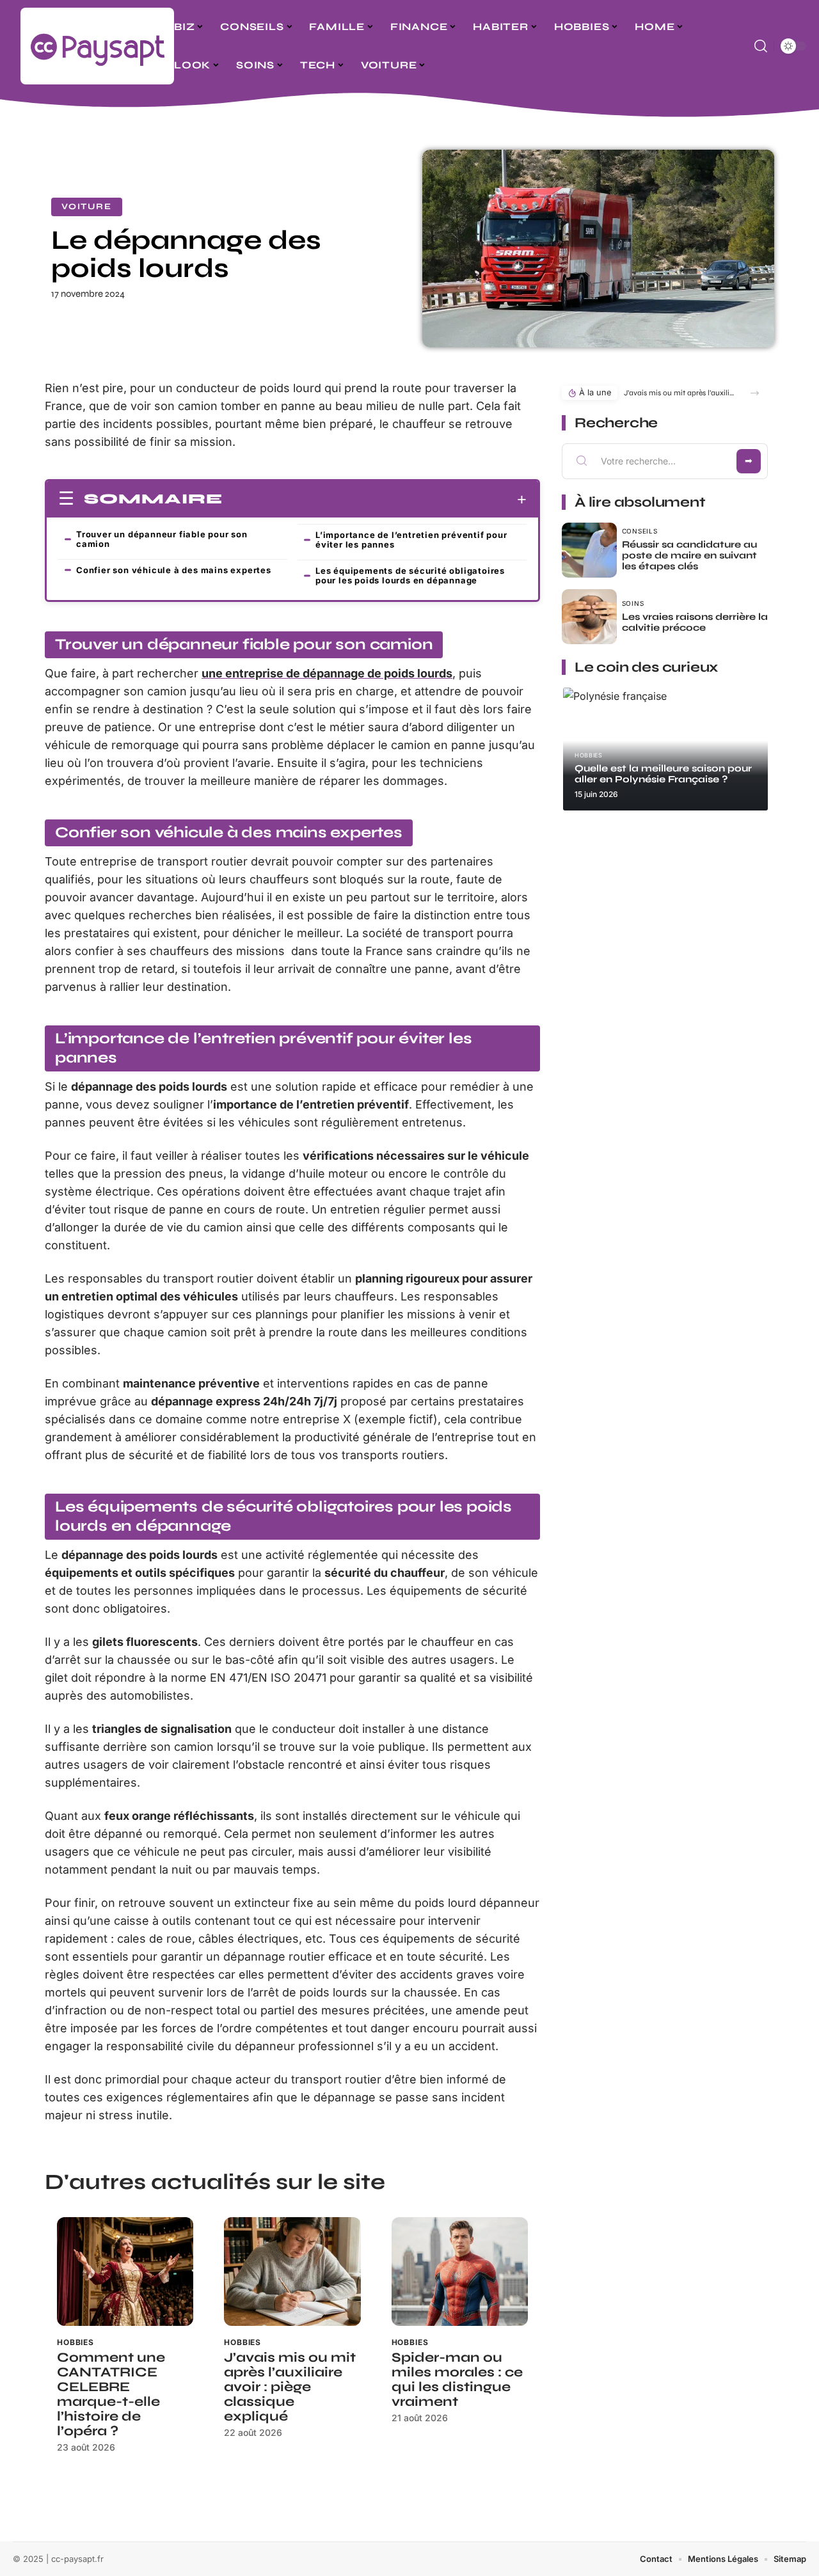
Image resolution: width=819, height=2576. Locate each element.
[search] (761, 46)
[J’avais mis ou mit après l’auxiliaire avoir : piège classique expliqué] (292, 2272)
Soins (633, 603)
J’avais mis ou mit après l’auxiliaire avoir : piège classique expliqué (290, 2387)
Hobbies (76, 2342)
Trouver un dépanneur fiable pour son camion (162, 539)
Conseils (640, 531)
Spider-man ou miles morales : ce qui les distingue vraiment (457, 2380)
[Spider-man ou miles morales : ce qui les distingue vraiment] (460, 2272)
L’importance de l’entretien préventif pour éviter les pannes (411, 540)
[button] (755, 393)
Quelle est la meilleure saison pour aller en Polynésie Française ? (663, 774)
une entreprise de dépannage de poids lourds (327, 673)
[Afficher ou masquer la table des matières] (375, 500)
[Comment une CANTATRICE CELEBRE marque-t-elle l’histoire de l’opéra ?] (125, 2272)
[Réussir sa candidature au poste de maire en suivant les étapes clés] (589, 550)
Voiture (87, 207)
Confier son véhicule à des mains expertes (174, 570)
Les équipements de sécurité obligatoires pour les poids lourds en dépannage (410, 575)
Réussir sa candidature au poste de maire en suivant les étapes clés (689, 555)
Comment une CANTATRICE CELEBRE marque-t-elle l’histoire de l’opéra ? (111, 2394)
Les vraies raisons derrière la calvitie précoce (695, 622)
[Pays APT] (97, 46)
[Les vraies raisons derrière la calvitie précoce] (589, 617)
